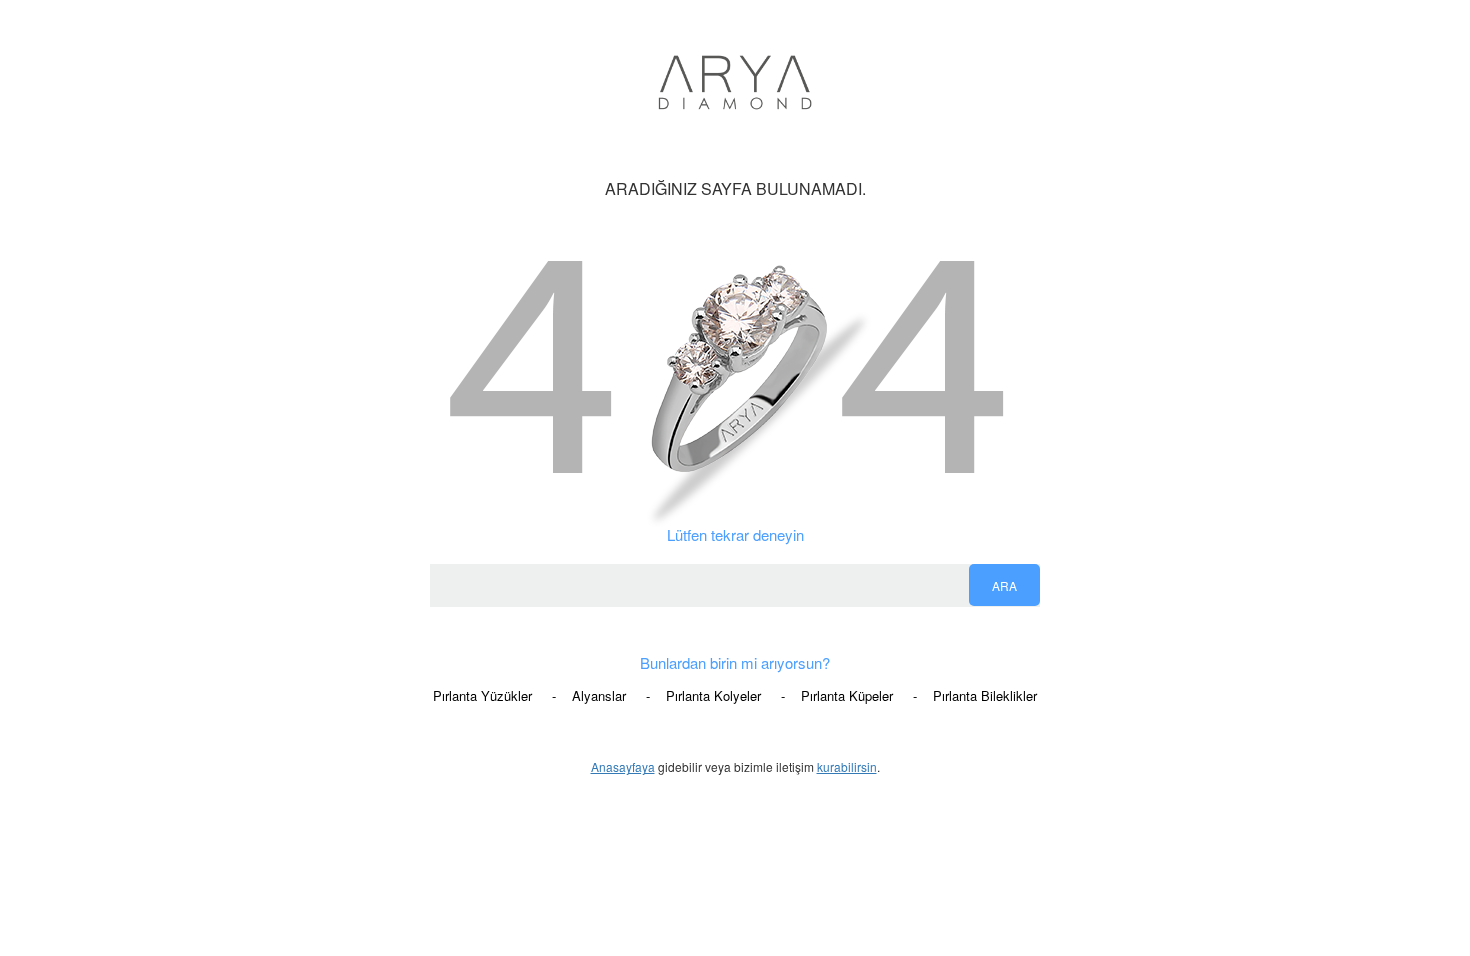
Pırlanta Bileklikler (985, 696)
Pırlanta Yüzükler (482, 696)
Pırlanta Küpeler (847, 696)
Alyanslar (599, 696)
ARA (1004, 585)
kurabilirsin (847, 766)
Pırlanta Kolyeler (713, 696)
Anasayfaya (623, 766)
